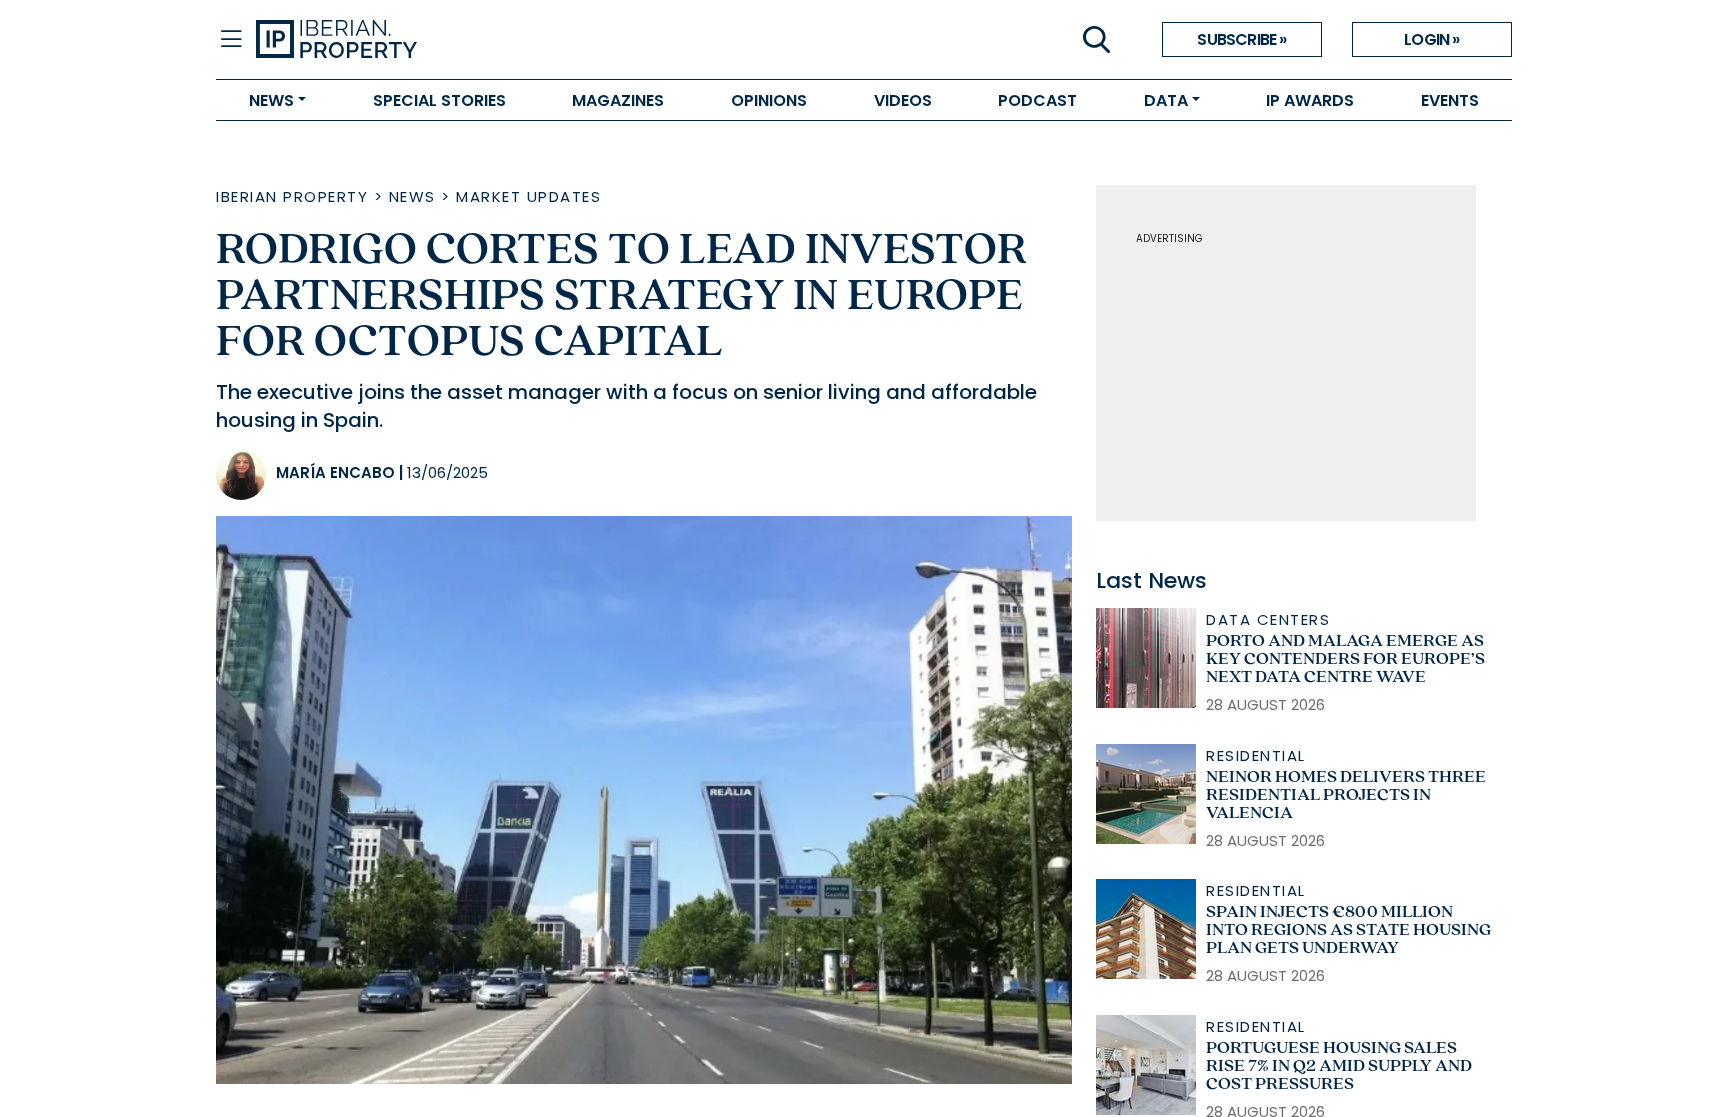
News (412, 196)
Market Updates (528, 196)
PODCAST (1037, 100)
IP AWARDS (1310, 100)
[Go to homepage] (560, 40)
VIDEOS (903, 100)
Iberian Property (292, 196)
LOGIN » (1431, 39)
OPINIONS (769, 100)
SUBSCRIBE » (1241, 39)
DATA (1166, 100)
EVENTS (1450, 100)
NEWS (271, 100)
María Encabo (335, 472)
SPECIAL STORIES (439, 100)
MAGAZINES (618, 100)
